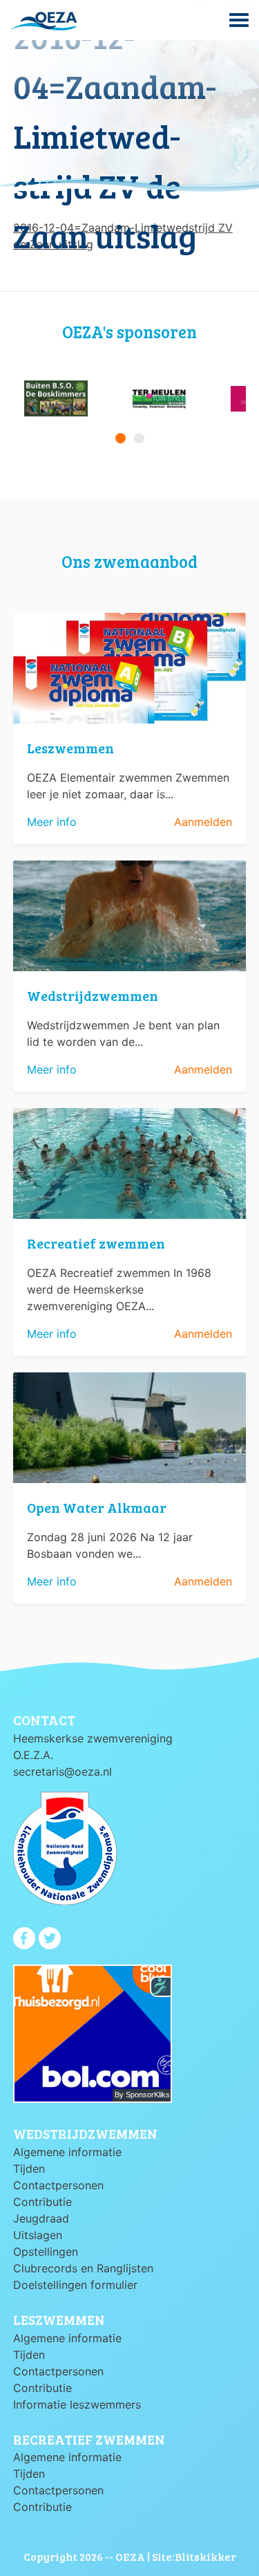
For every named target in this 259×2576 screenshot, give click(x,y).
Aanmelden (203, 822)
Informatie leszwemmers (77, 2404)
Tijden (29, 2169)
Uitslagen (38, 2235)
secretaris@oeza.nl (63, 1772)
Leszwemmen (70, 748)
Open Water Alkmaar (97, 1507)
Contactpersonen (58, 2185)
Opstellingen (46, 2252)
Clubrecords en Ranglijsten (83, 2268)
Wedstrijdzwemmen (93, 995)
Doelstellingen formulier (75, 2285)
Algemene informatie (67, 2152)
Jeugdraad (41, 2218)
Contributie (42, 2202)
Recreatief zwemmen (96, 1243)
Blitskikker (205, 2556)
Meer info (52, 822)
